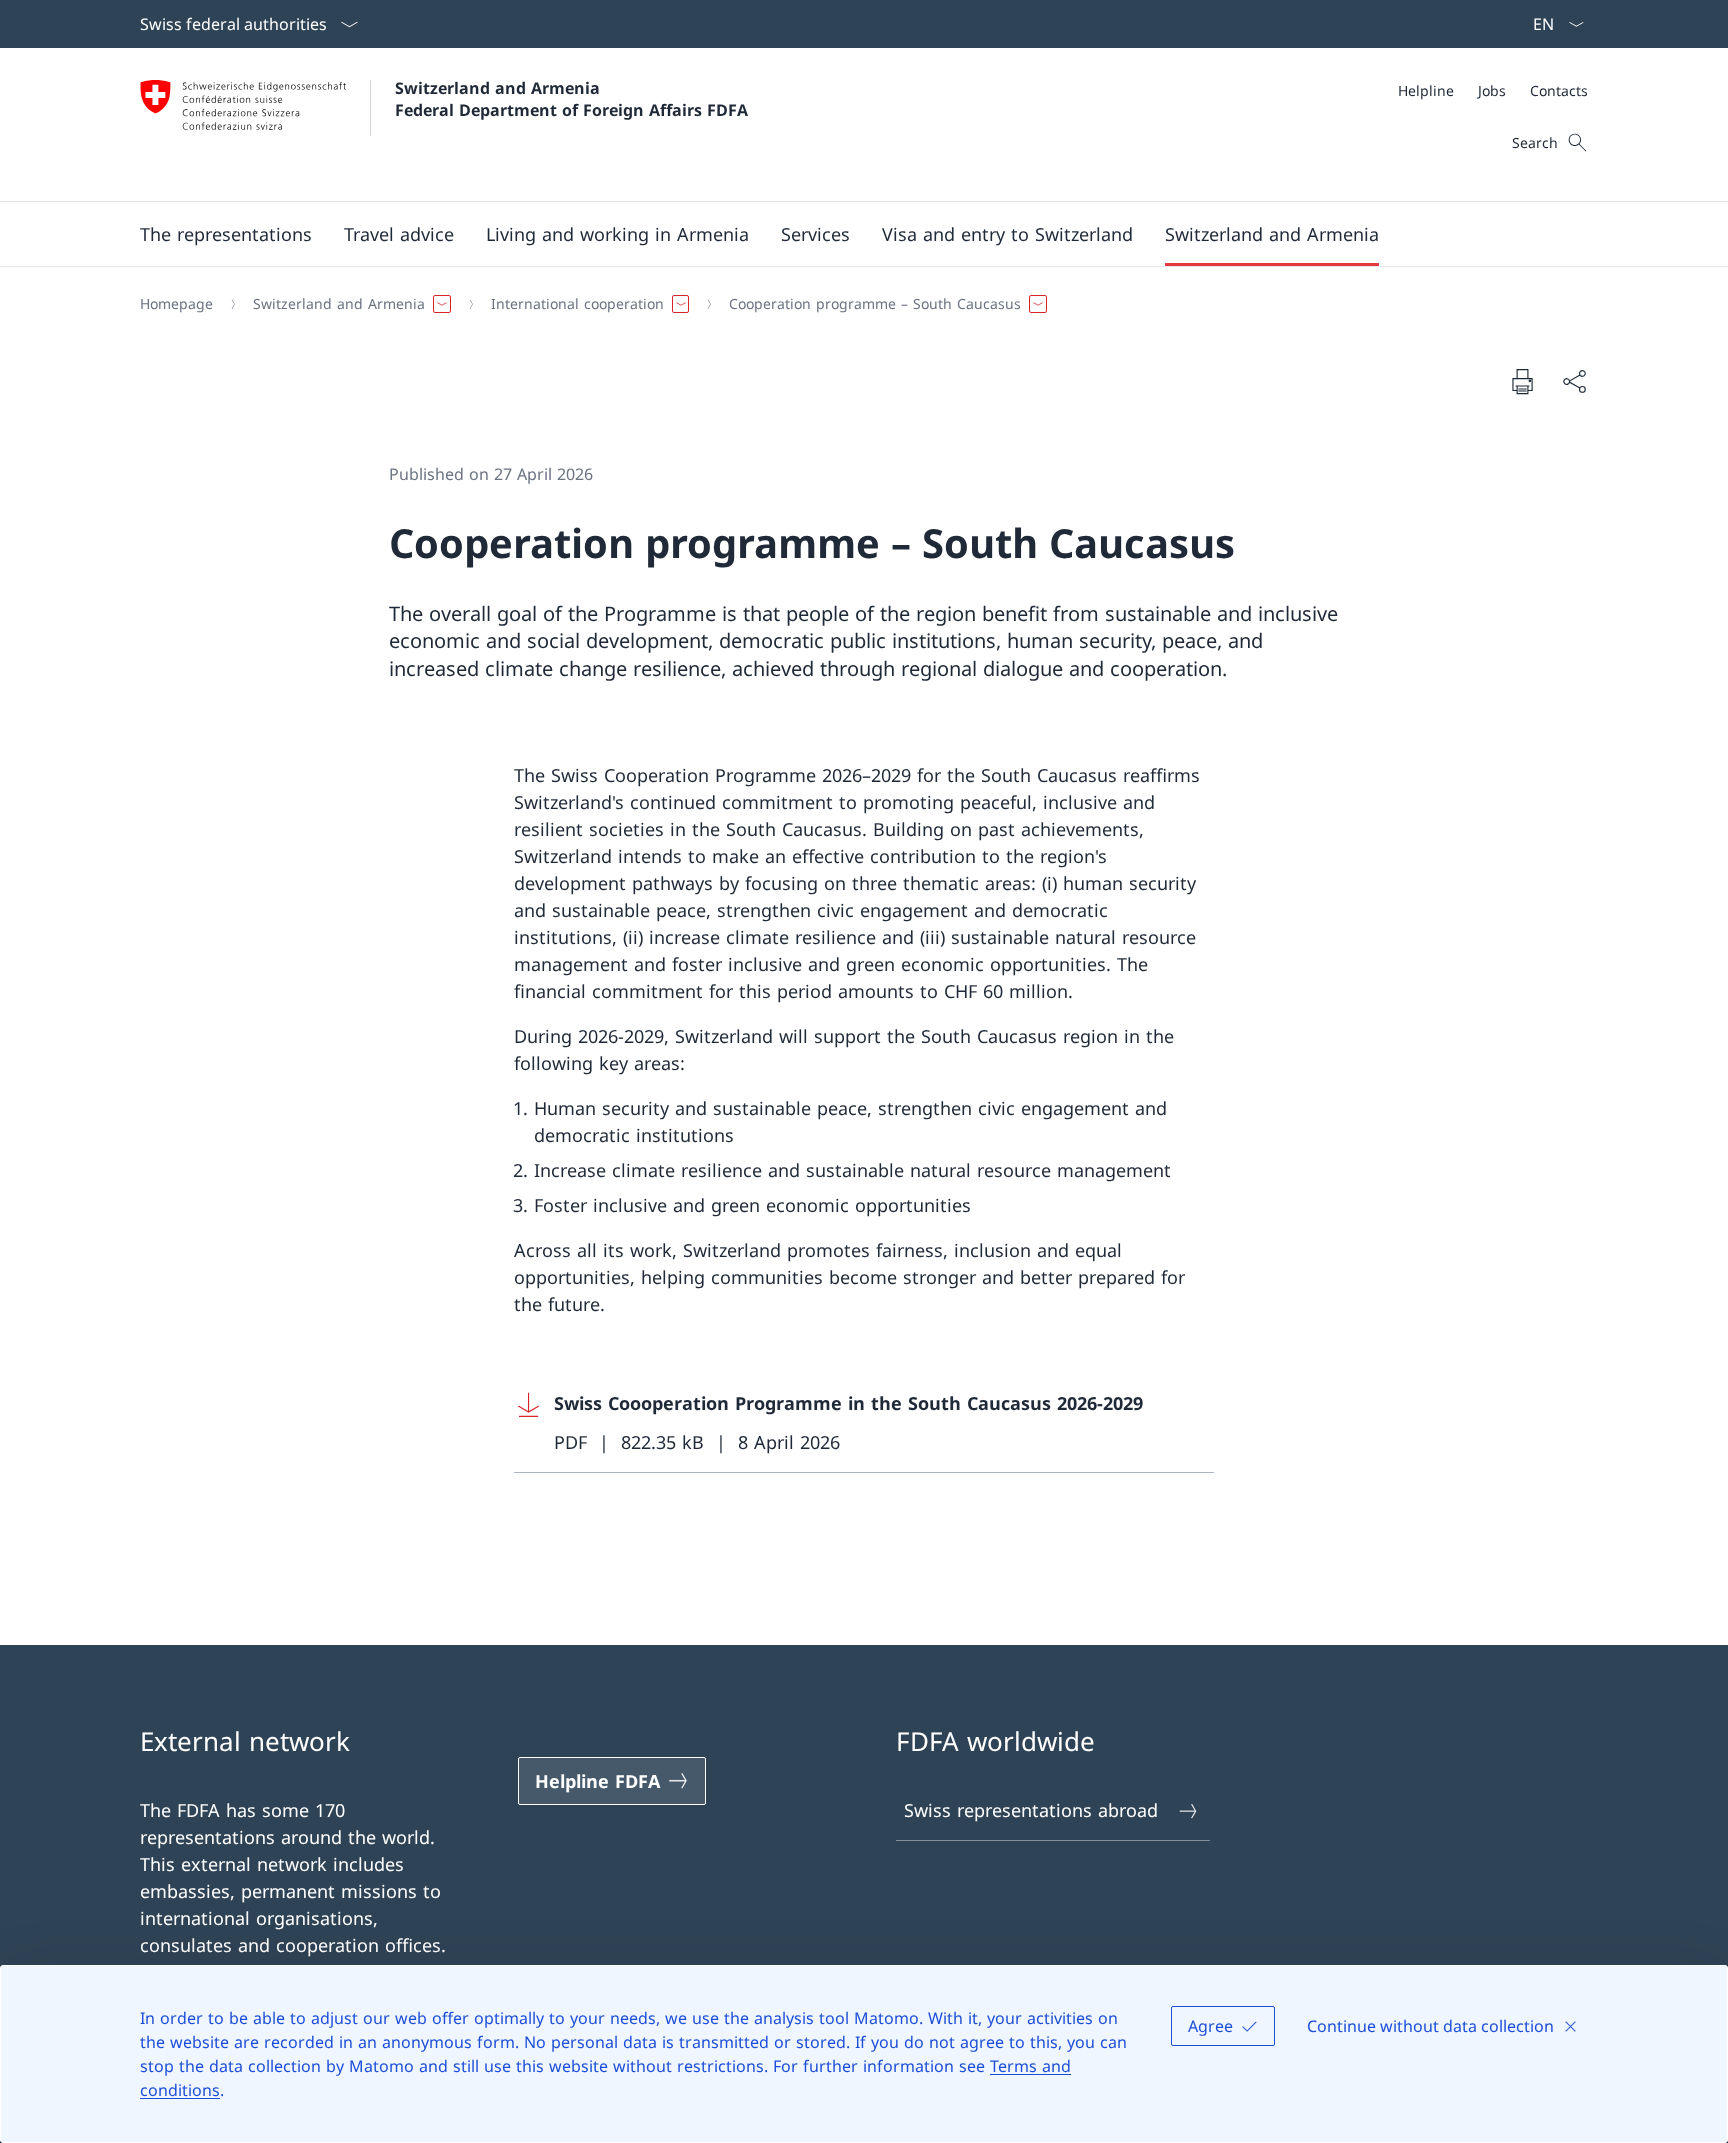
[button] (226, 234)
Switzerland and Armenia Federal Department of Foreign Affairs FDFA (571, 99)
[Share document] (1574, 381)
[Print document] (1522, 381)
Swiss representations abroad (1031, 1810)
